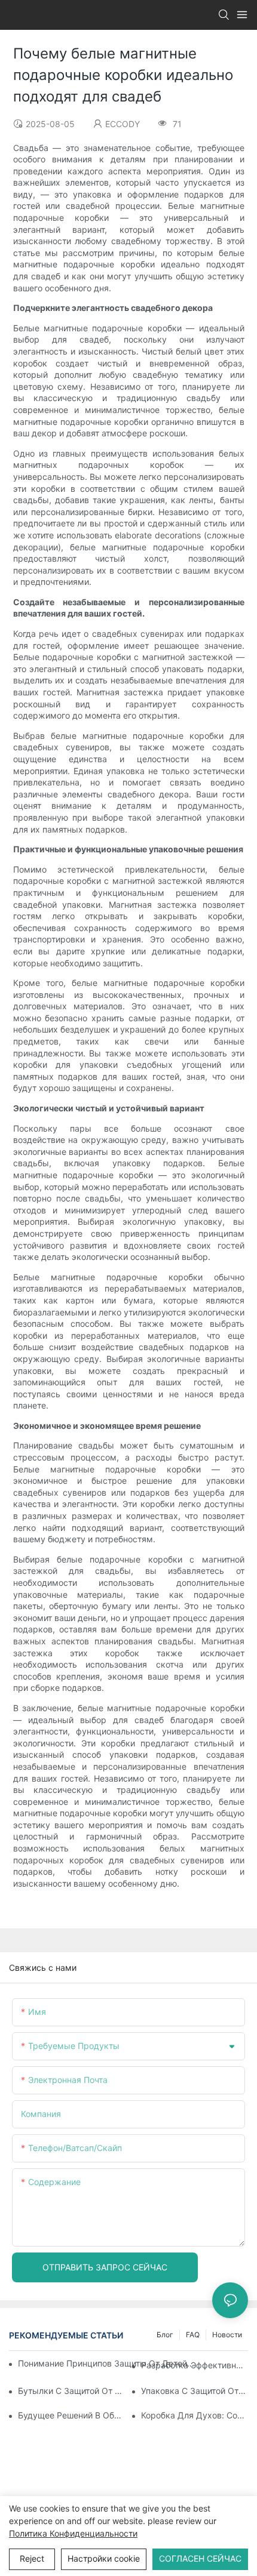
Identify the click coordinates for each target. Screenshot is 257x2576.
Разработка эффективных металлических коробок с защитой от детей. (195, 2365)
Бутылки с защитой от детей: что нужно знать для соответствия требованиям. (71, 2391)
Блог (165, 2335)
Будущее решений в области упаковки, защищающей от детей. (71, 2415)
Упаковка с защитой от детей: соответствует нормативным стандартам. (195, 2391)
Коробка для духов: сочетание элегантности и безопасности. (195, 2415)
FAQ (193, 2335)
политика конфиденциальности (73, 2533)
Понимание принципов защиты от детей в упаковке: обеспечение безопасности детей (107, 2363)
